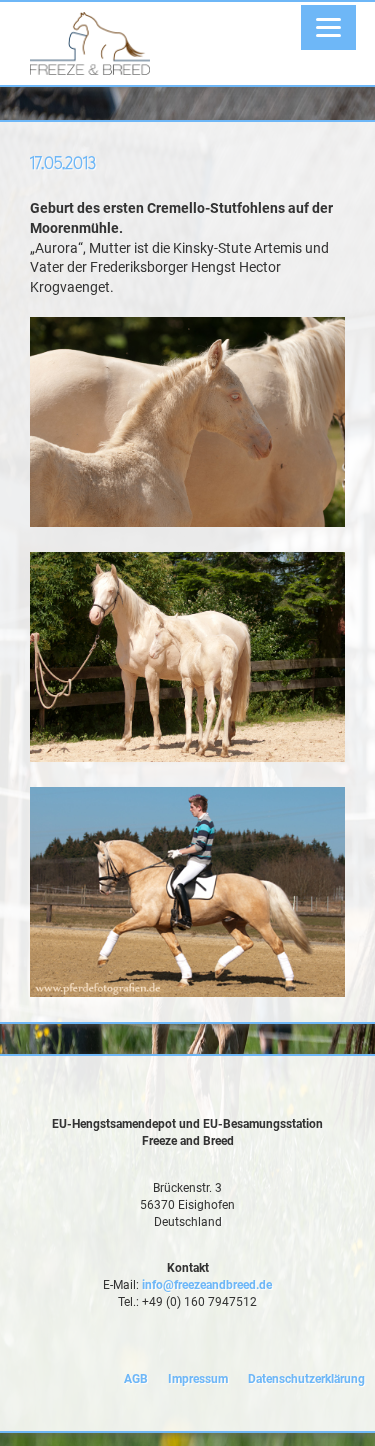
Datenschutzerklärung (306, 1379)
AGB (136, 1379)
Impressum (198, 1379)
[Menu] (328, 27)
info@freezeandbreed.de (207, 1285)
